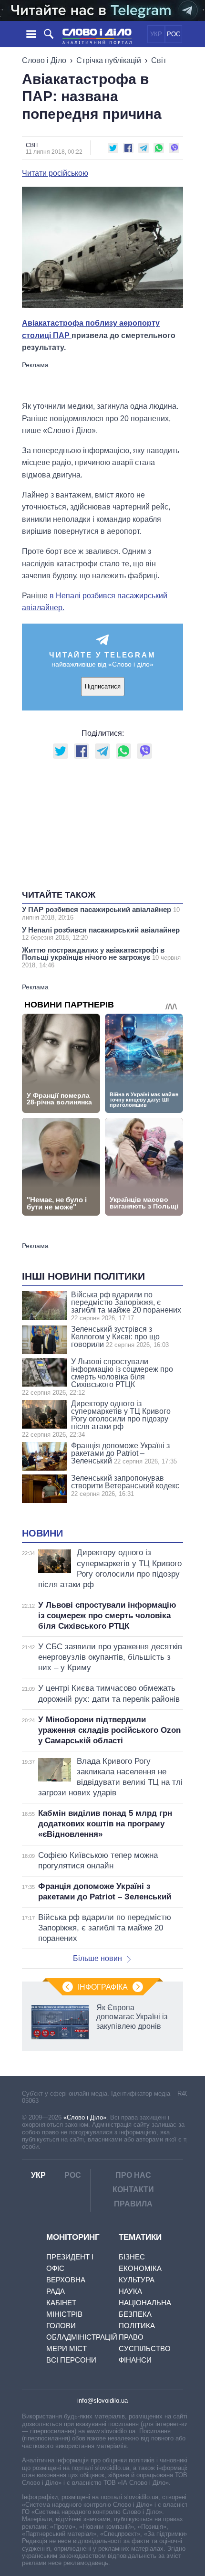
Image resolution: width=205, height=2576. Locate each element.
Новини (42, 1533)
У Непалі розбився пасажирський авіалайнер (101, 933)
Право (131, 2337)
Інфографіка (103, 1987)
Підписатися (103, 686)
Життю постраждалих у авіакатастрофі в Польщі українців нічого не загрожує (101, 957)
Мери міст (67, 2348)
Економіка (140, 2268)
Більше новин (97, 1958)
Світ (159, 60)
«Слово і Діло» (85, 2117)
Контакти (133, 2189)
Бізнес (132, 2257)
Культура (137, 2280)
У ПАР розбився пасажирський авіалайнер (101, 913)
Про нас (133, 2175)
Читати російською (55, 173)
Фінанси (135, 2360)
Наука (130, 2291)
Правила (133, 2204)
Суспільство (145, 2348)
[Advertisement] (102, 381)
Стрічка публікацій (109, 60)
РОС (174, 34)
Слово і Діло (44, 60)
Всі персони (71, 2360)
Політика (137, 2326)
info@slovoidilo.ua (102, 2401)
